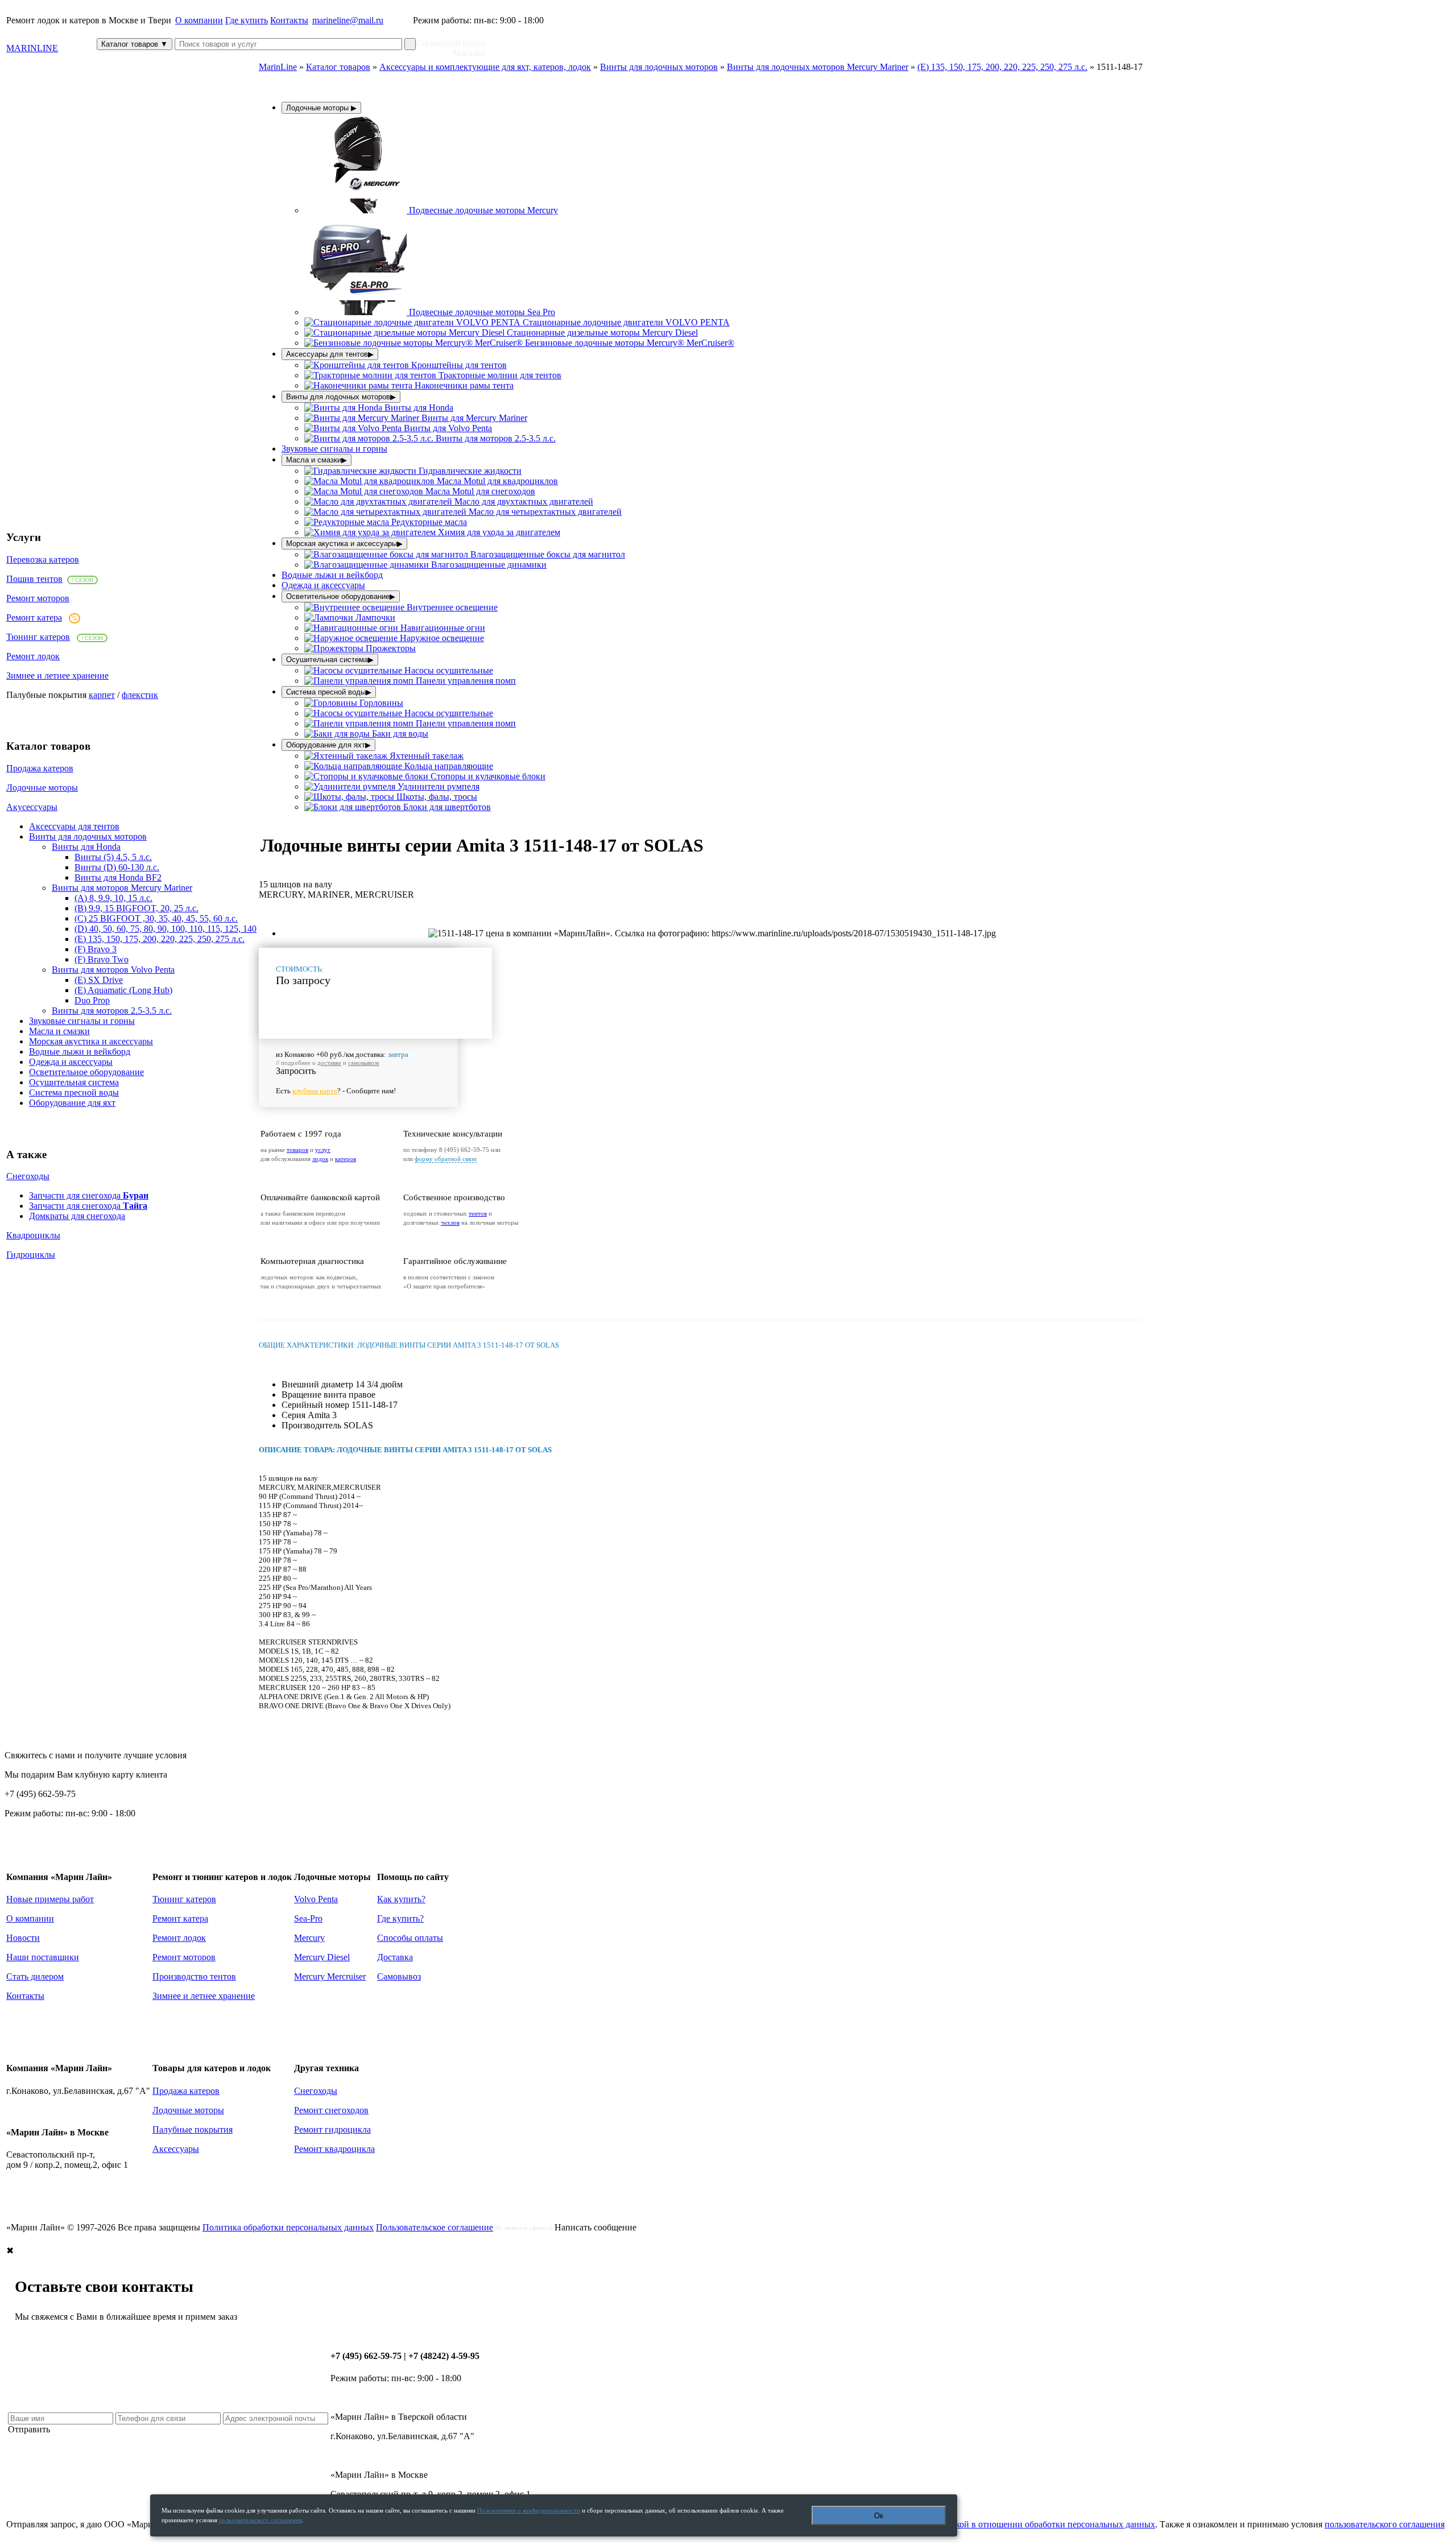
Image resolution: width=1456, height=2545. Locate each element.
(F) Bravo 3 (96, 949)
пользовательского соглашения (1385, 2524)
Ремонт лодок (33, 656)
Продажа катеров (40, 768)
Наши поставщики (43, 1957)
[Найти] (410, 44)
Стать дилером (35, 1976)
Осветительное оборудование (86, 1072)
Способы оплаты (410, 1938)
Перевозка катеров (43, 559)
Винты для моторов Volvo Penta (113, 970)
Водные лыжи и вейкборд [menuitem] (332, 575)
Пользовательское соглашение (435, 2227)
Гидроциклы (31, 1255)
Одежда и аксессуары (71, 1062)
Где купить (247, 20)
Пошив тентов (34, 579)
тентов (478, 1213)
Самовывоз (399, 1976)
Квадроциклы (33, 1235)
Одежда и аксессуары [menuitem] (323, 585)
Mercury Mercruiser (330, 1976)
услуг (323, 1150)
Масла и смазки (59, 1031)
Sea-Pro (308, 1918)
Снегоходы (28, 1176)
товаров (297, 1150)
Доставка (395, 1957)
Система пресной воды (74, 1092)
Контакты (289, 20)
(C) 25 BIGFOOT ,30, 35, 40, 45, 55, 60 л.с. (156, 918)
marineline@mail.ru (348, 20)
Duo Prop (92, 1000)
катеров (346, 1159)
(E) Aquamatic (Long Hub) (123, 990)
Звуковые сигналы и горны (82, 1021)
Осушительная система (74, 1082)
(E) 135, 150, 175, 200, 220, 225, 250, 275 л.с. (160, 939)
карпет (102, 695)
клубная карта (315, 1091)
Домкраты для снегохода (77, 1216)
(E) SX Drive (99, 980)
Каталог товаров (135, 44)
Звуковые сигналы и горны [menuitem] (334, 449)
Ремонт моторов (38, 598)
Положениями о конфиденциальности (529, 2510)
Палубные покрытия (193, 2129)
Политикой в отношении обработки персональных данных (1040, 2524)
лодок (320, 1159)
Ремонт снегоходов (331, 2110)
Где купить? (400, 1918)
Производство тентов (194, 1976)
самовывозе (364, 1063)
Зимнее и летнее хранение (57, 676)
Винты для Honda (86, 847)
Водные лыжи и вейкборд (80, 1052)
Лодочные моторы (42, 788)
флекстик (140, 695)
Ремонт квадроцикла (334, 2149)
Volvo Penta (316, 1899)
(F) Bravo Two (102, 959)
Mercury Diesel (322, 1957)
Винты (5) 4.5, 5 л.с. (113, 857)
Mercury (309, 1938)
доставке (329, 1063)
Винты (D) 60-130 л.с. (117, 867)
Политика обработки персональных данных (288, 2227)
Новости (23, 1938)
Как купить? (401, 1899)
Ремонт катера (34, 617)
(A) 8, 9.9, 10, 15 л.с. (113, 898)
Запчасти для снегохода (89, 1195)
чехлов (450, 1222)
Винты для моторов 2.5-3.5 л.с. (112, 1011)
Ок (879, 2516)
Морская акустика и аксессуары (91, 1041)
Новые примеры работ (50, 1899)
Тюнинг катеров (38, 637)
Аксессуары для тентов (74, 826)
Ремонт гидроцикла (332, 2129)
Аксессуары (176, 2149)
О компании (199, 20)
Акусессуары (32, 807)
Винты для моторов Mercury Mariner (122, 888)
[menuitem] (431, 210)
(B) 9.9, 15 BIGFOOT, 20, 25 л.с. (136, 908)
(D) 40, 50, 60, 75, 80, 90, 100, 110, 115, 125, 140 (166, 929)
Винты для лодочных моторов (88, 836)
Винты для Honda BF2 (118, 877)
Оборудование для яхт (72, 1103)
